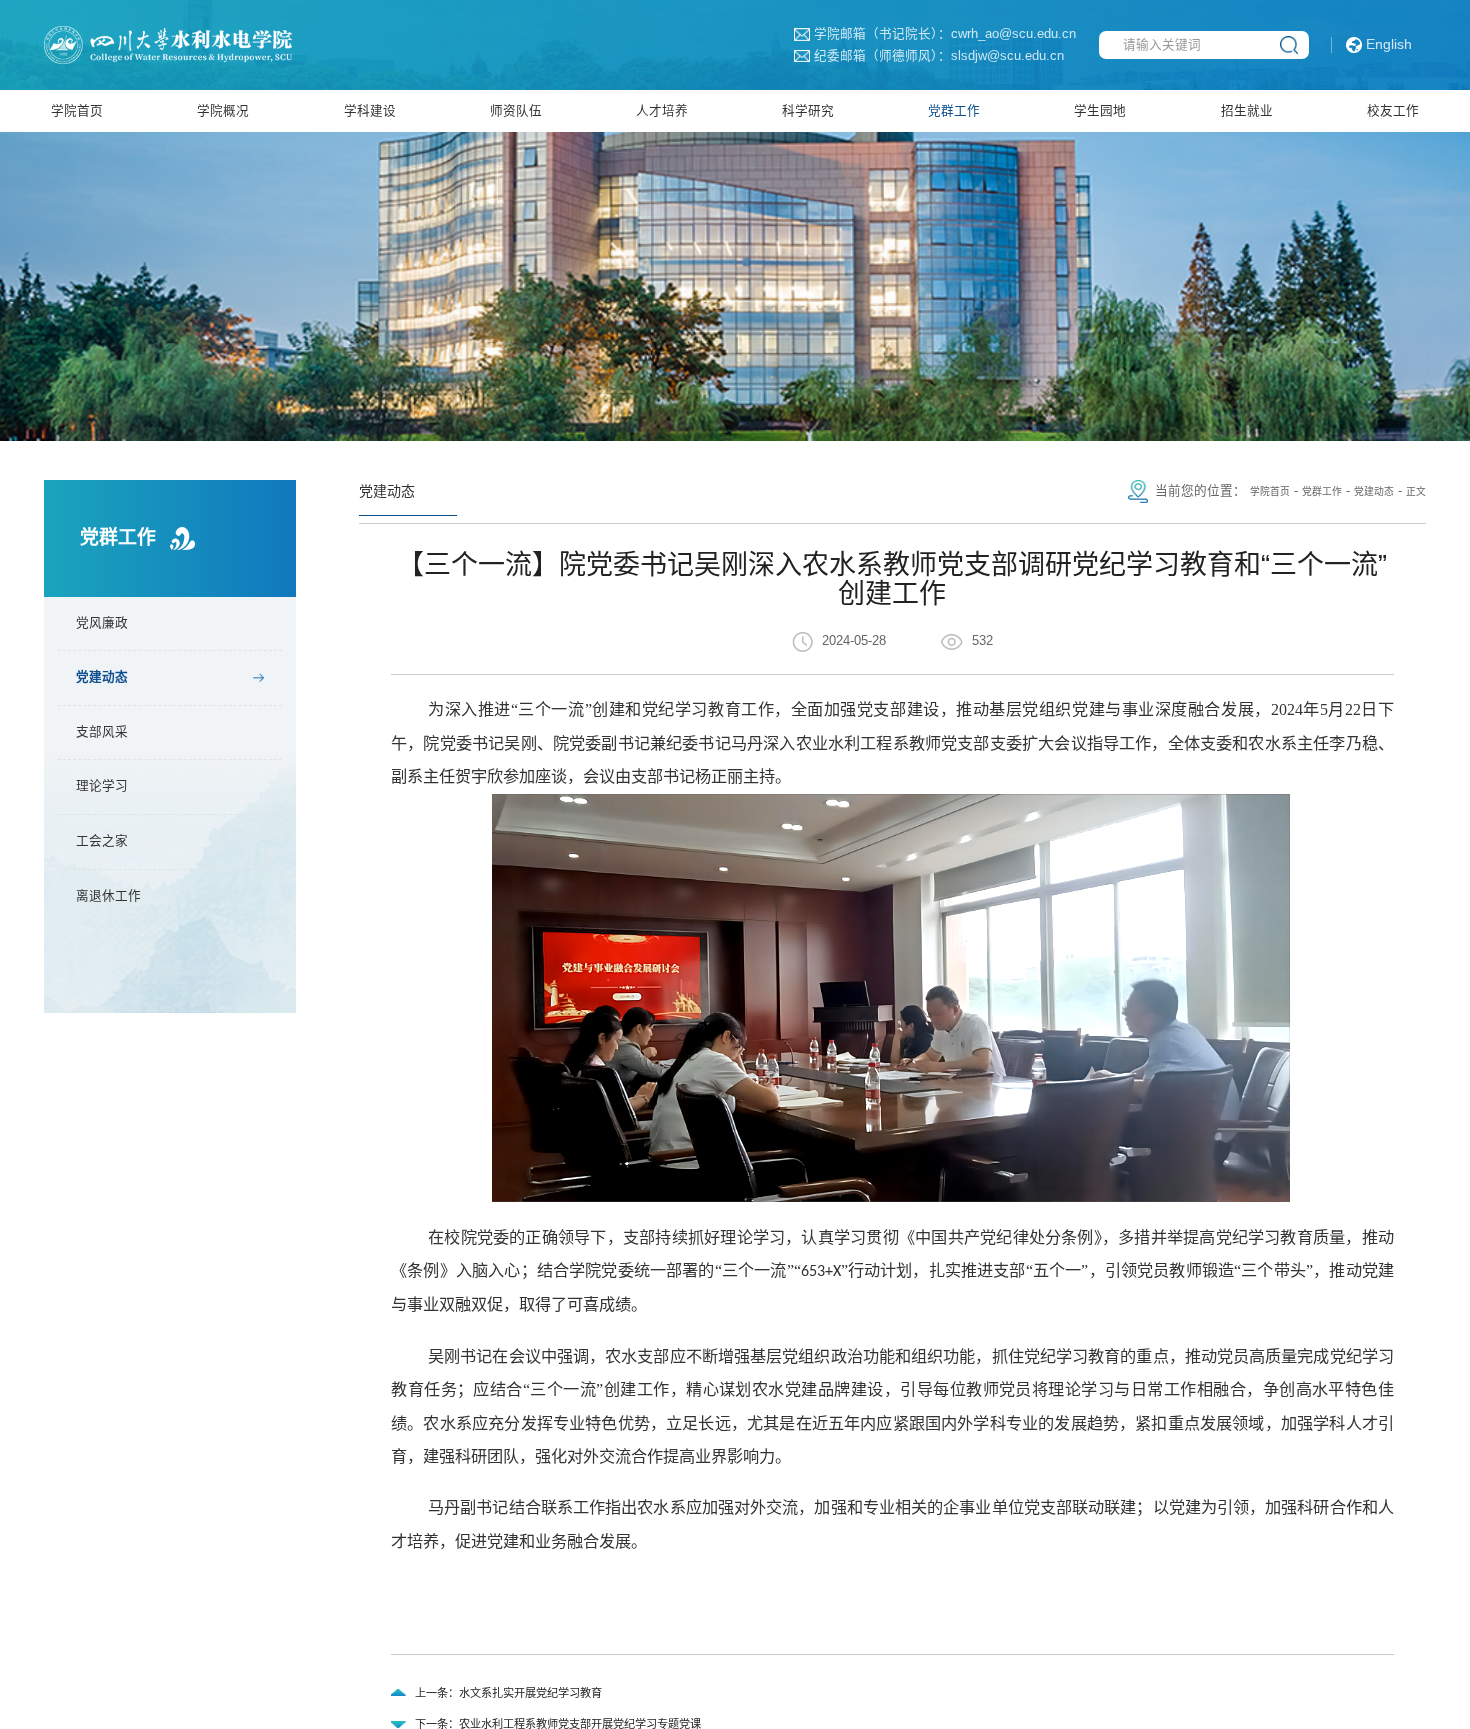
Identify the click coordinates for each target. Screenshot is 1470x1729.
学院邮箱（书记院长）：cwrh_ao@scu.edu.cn (885, 34)
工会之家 (112, 875)
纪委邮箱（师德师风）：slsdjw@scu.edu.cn (879, 56)
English (1389, 44)
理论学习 (112, 816)
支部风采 (112, 756)
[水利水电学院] (203, 44)
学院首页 (1234, 502)
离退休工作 (120, 935)
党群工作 (1298, 502)
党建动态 (112, 696)
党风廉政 (112, 637)
